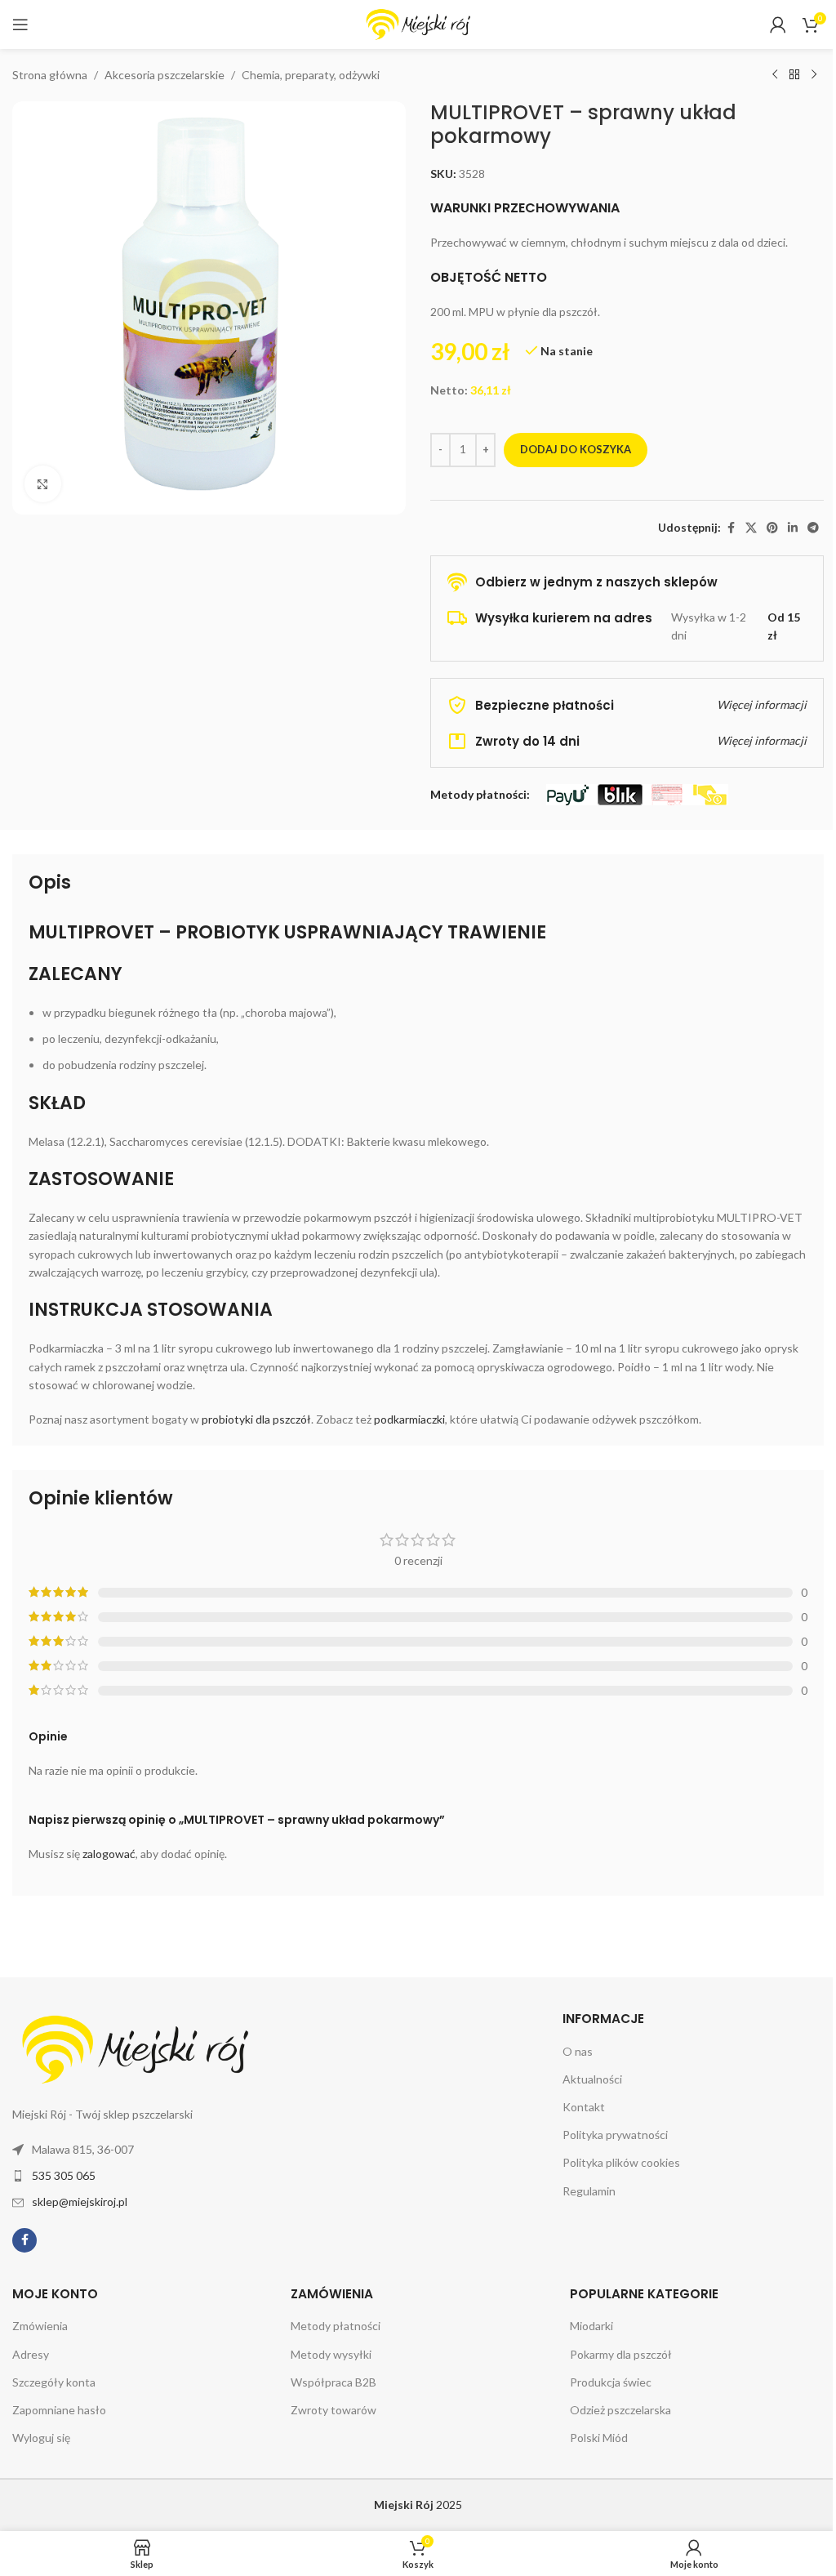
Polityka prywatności (615, 2135)
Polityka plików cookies (621, 2162)
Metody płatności (336, 2326)
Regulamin (589, 2191)
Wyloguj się (41, 2438)
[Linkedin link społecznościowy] (793, 528)
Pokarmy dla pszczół (621, 2354)
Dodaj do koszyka (576, 449)
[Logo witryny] (418, 23)
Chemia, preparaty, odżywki (311, 75)
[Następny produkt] (814, 75)
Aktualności (592, 2079)
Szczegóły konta (54, 2382)
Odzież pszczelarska (620, 2410)
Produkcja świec (611, 2382)
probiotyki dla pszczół (256, 1419)
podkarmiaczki (409, 1419)
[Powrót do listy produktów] (794, 75)
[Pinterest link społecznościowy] (772, 528)
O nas (578, 2051)
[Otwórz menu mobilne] (20, 25)
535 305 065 (64, 2175)
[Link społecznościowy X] (751, 528)
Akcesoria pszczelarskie (165, 75)
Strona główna (50, 75)
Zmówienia (40, 2326)
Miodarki (591, 2326)
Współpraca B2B (334, 2382)
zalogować (109, 1854)
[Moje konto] (778, 25)
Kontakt (584, 2107)
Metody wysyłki (331, 2354)
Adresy (31, 2354)
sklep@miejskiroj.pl (80, 2202)
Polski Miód (599, 2438)
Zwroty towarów (334, 2410)
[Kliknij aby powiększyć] (43, 484)
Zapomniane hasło (59, 2410)
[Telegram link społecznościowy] (813, 528)
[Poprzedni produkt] (775, 75)
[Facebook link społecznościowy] (731, 528)
